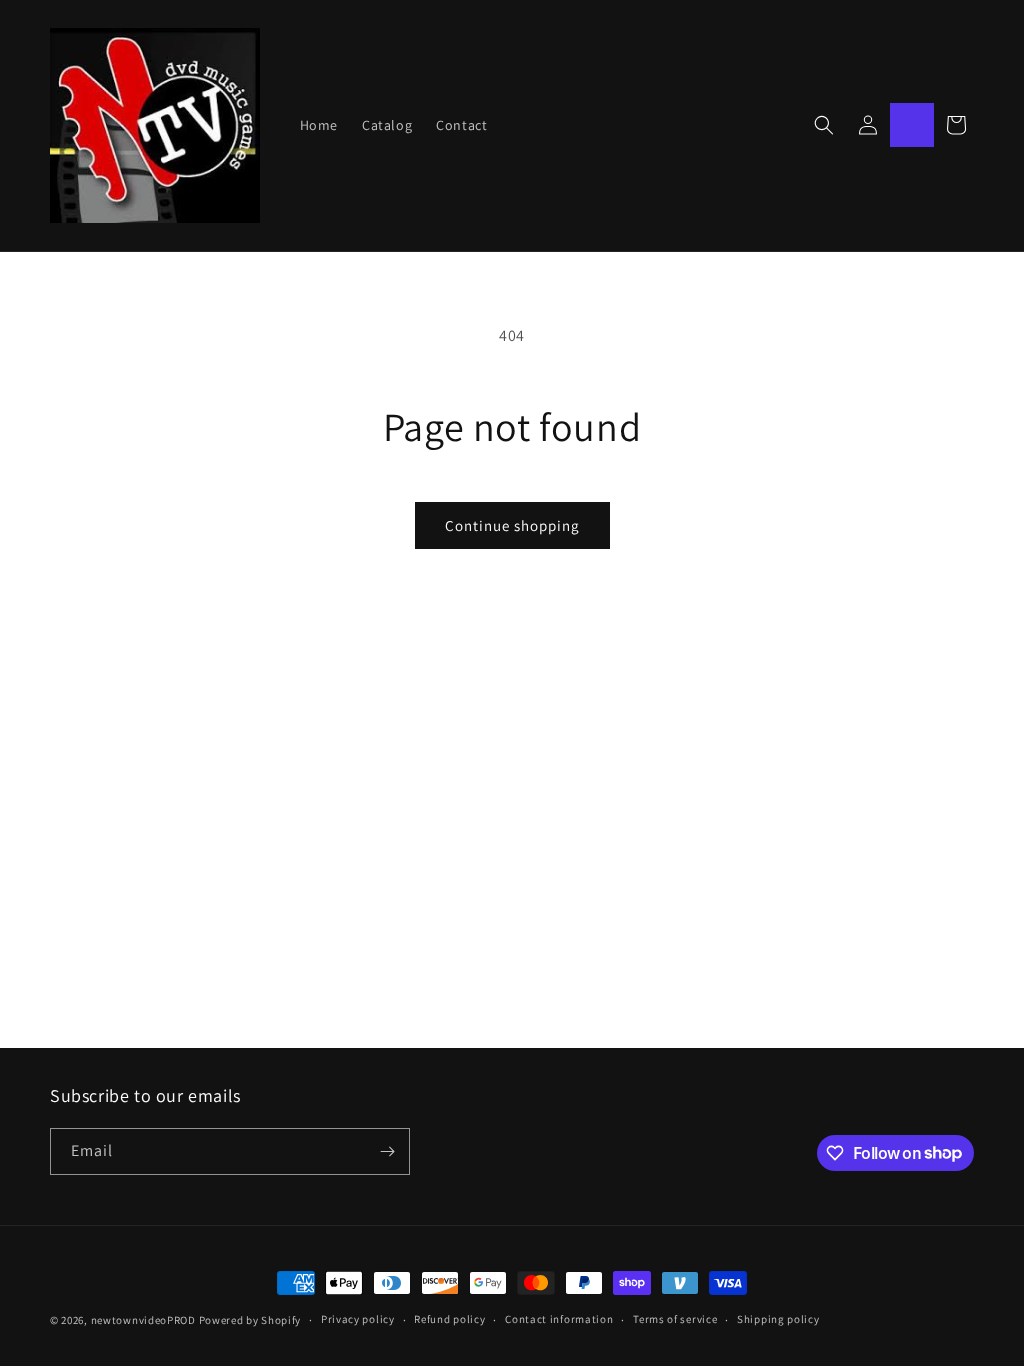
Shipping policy (778, 1319)
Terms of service (675, 1319)
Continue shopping (512, 525)
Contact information (559, 1319)
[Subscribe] (387, 1151)
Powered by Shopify (250, 1320)
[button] (824, 125)
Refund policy (449, 1319)
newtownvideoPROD (143, 1320)
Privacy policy (358, 1319)
